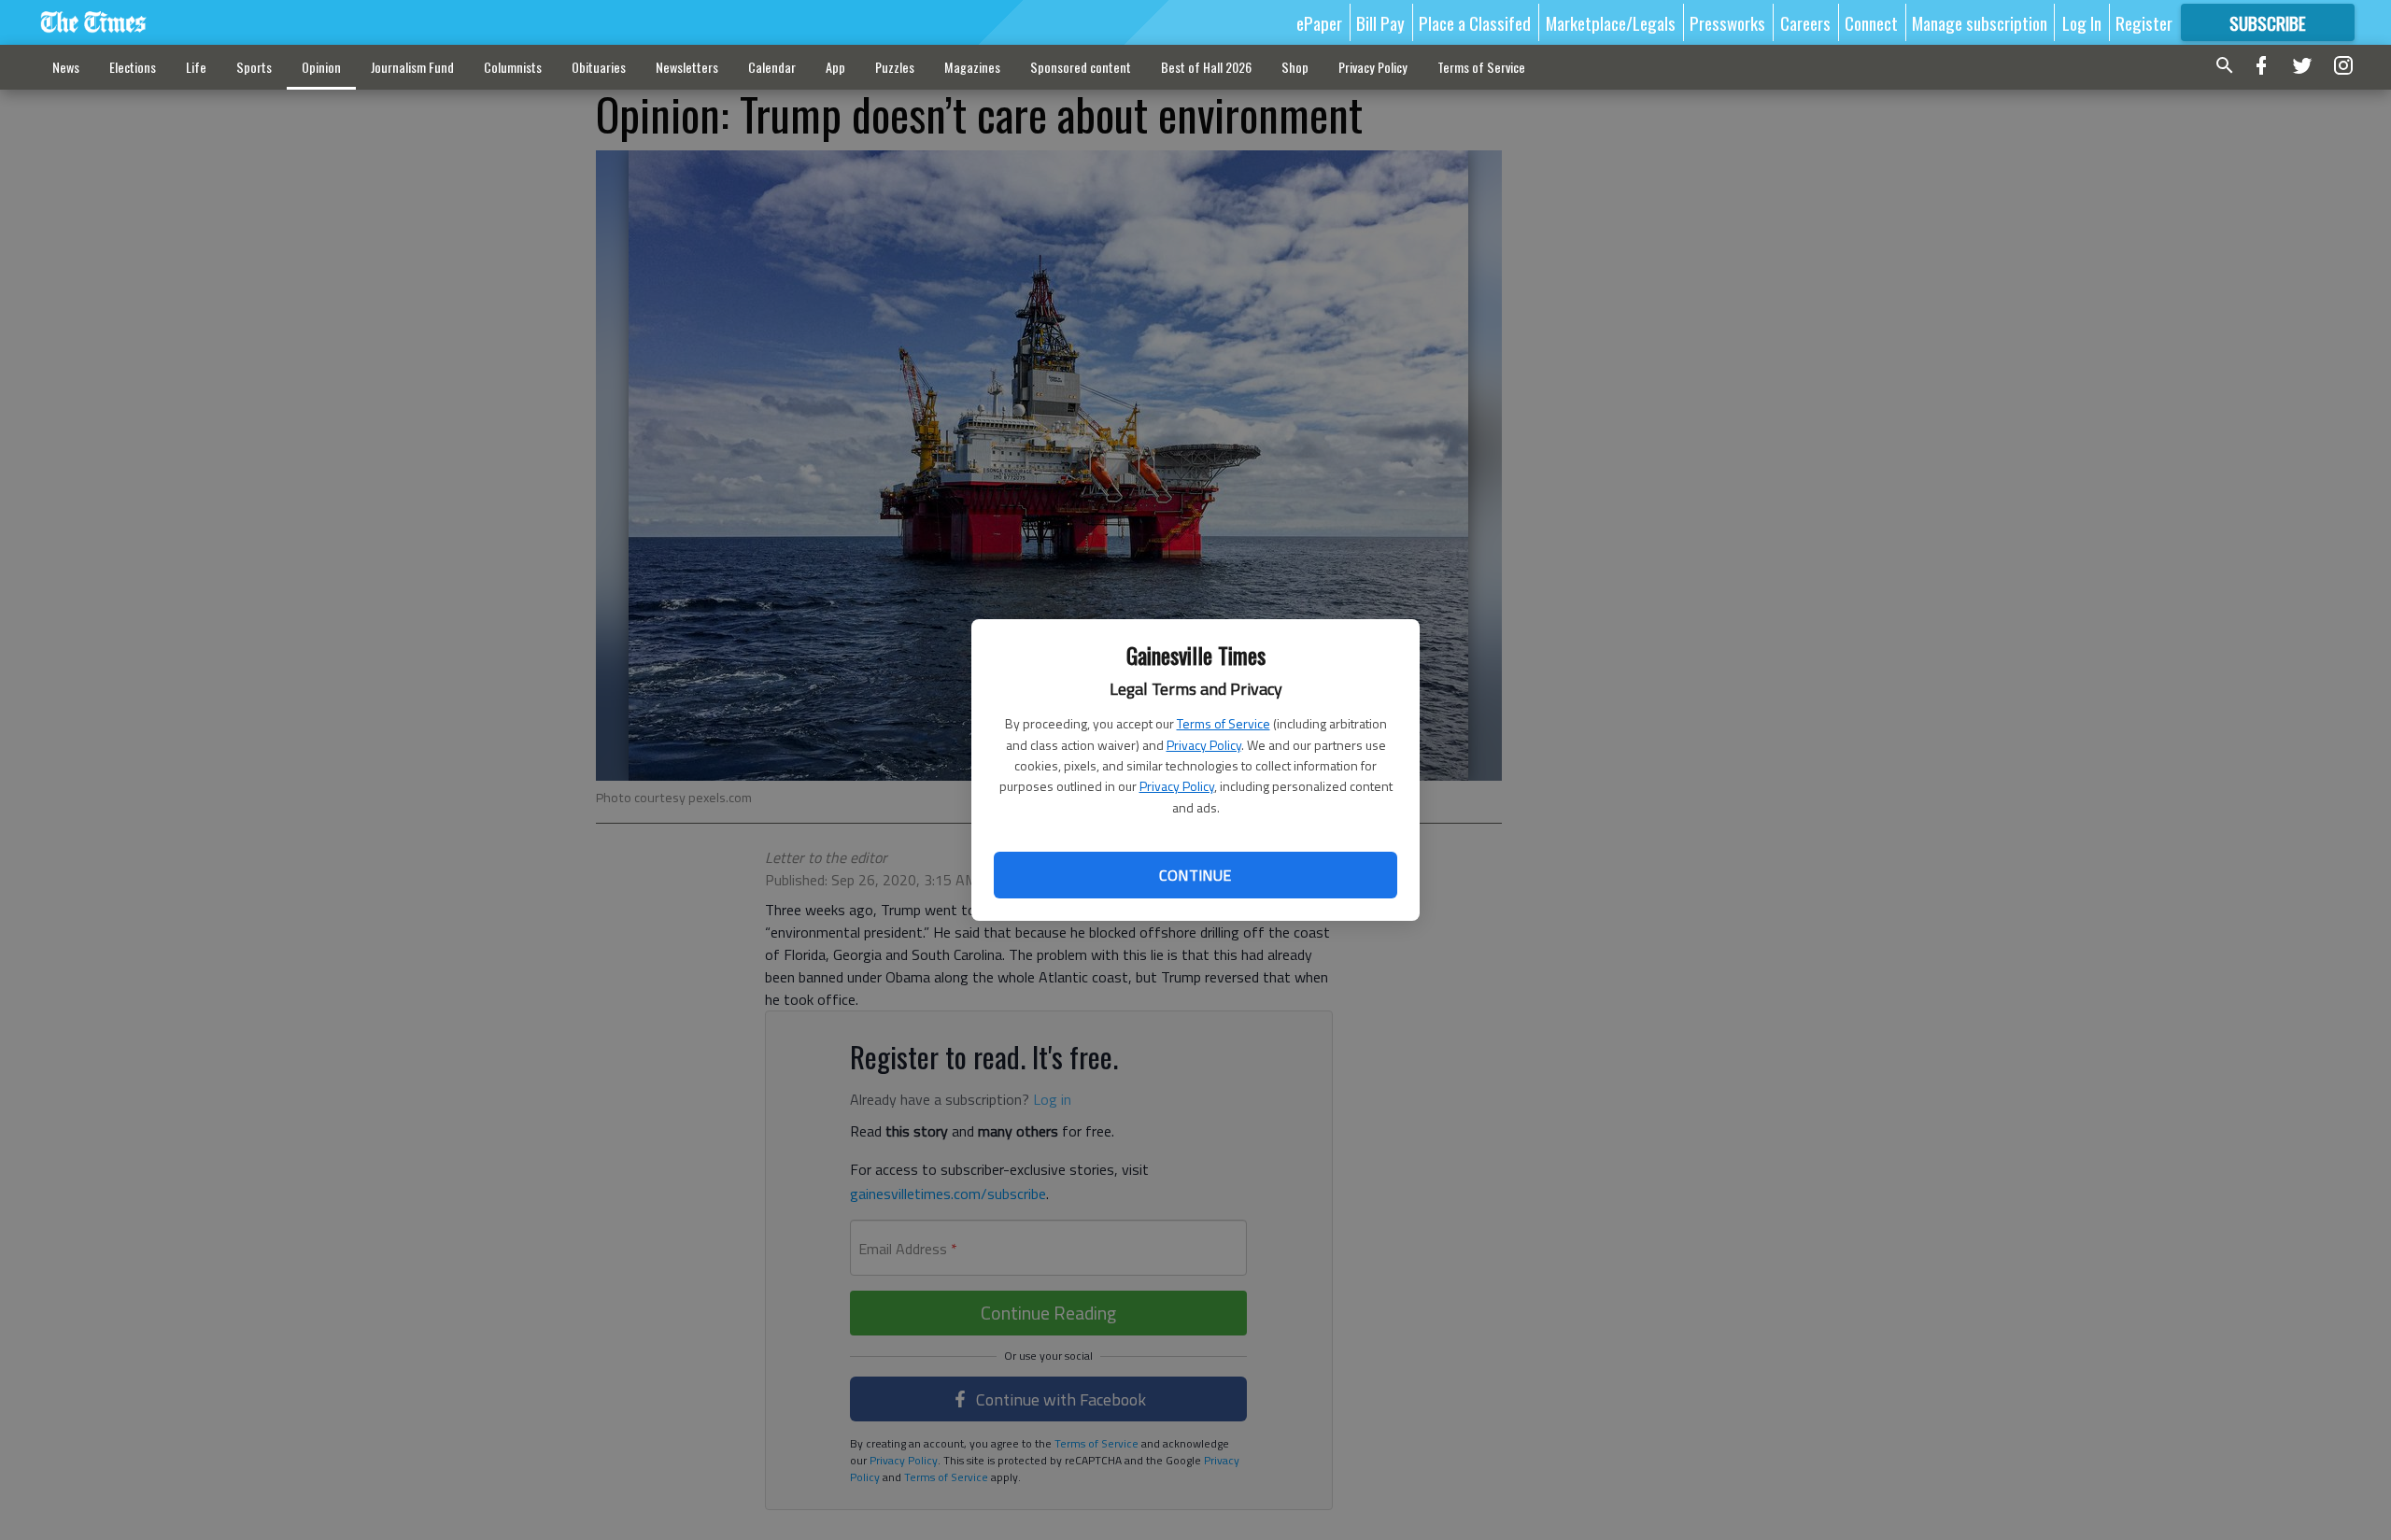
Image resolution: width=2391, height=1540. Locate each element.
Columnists (513, 67)
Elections (133, 67)
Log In (2082, 22)
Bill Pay (1380, 22)
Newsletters (687, 67)
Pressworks (1727, 22)
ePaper (1319, 22)
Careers (1805, 22)
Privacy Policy (1204, 745)
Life (196, 67)
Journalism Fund (412, 67)
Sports (254, 67)
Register (2144, 22)
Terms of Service (1224, 723)
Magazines (972, 67)
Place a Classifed (1475, 22)
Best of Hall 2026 (1206, 67)
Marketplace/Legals (1611, 22)
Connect (1871, 22)
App (835, 67)
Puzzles (895, 67)
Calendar (772, 67)
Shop (1295, 67)
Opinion (321, 67)
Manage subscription (1980, 22)
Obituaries (599, 67)
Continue (1195, 875)
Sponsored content (1081, 67)
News (66, 67)
